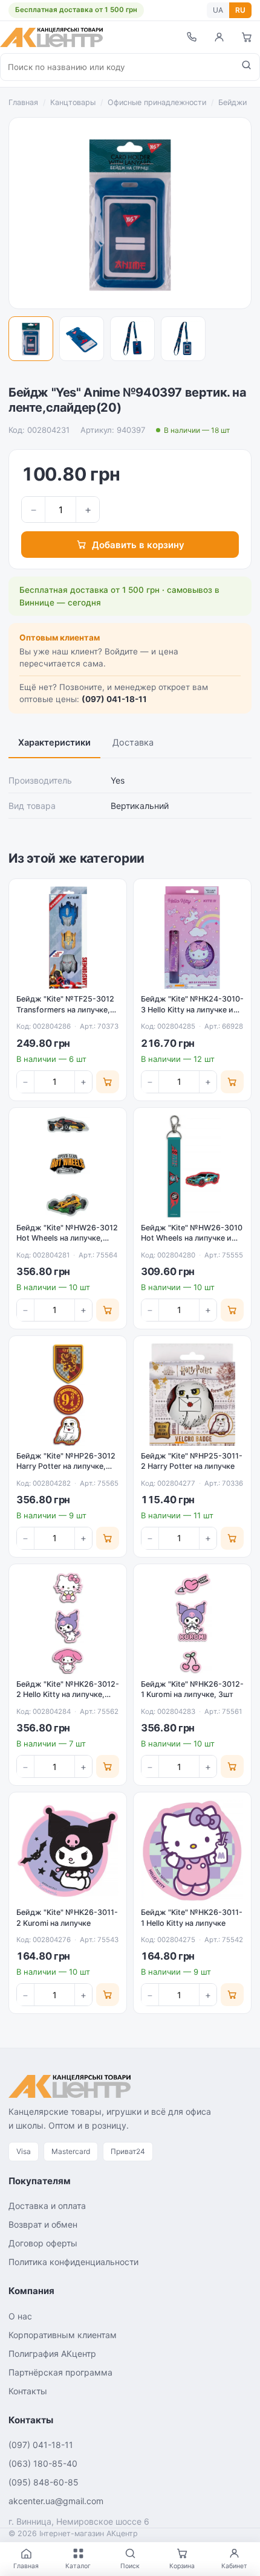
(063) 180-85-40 (43, 2463)
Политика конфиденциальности (73, 2262)
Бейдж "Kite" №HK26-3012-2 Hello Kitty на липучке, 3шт (68, 1695)
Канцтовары (73, 102)
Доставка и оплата (47, 2206)
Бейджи (232, 102)
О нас (20, 2316)
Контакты (28, 2391)
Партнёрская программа (60, 2372)
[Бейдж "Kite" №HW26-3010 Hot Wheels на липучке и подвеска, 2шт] (192, 1166)
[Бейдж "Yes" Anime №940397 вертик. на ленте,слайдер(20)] (31, 339)
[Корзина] (247, 37)
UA (218, 10)
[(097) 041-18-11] (191, 37)
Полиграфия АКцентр (52, 2354)
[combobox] (117, 67)
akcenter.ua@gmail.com (56, 2501)
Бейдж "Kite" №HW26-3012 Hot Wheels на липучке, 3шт (67, 1238)
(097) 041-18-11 (114, 699)
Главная (23, 102)
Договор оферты (43, 2243)
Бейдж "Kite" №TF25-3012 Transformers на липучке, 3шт (65, 1009)
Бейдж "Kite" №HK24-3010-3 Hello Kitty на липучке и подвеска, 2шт (192, 1009)
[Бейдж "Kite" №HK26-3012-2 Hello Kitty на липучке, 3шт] (68, 1623)
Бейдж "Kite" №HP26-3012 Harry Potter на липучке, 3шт (66, 1466)
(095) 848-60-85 (44, 2482)
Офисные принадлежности (157, 102)
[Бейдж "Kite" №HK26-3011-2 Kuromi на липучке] (68, 1851)
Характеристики (54, 743)
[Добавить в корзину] (108, 1082)
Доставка (133, 743)
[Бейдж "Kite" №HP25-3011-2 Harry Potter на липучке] (192, 1395)
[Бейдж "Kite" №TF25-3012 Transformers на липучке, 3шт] (68, 938)
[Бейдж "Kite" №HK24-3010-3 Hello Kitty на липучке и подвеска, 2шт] (192, 938)
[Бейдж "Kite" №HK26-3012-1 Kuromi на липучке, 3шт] (192, 1623)
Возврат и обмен (43, 2224)
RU (240, 10)
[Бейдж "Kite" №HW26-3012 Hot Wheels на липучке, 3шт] (68, 1166)
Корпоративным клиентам (63, 2335)
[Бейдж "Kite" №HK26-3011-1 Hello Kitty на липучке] (192, 1851)
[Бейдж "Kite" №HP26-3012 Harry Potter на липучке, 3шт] (68, 1395)
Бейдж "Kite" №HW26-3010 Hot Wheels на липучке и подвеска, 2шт (192, 1238)
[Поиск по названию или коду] (246, 67)
